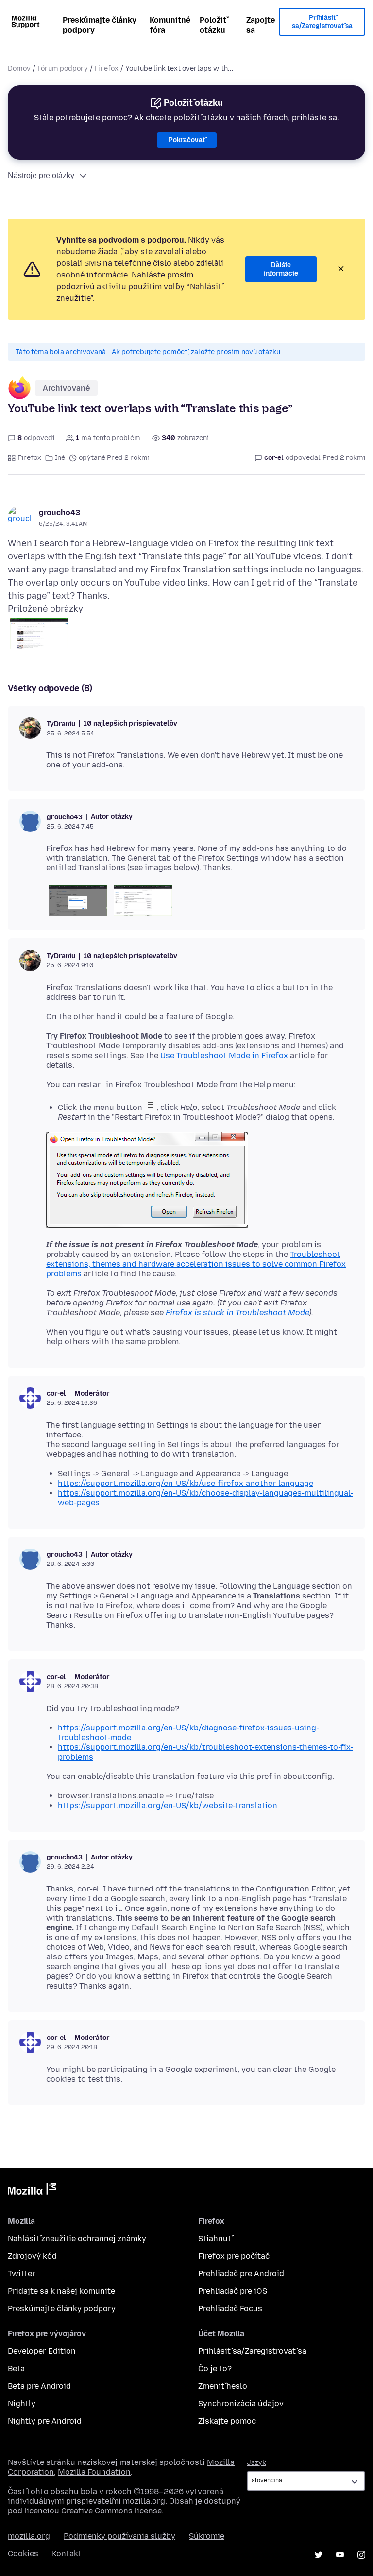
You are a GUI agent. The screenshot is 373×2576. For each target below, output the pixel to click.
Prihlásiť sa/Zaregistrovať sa (322, 22)
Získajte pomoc (227, 2421)
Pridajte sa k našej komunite (61, 2291)
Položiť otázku (213, 25)
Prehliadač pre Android (241, 2274)
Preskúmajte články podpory (100, 25)
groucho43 (59, 513)
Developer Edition (42, 2351)
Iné (60, 458)
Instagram (361, 2555)
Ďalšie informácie (281, 269)
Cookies (23, 2553)
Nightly (22, 2404)
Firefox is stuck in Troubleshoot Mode (237, 1312)
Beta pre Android (39, 2386)
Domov (19, 69)
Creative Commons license (111, 2511)
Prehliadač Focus (230, 2308)
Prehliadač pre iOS (233, 2291)
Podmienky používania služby (119, 2536)
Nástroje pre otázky (41, 175)
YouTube (340, 2555)
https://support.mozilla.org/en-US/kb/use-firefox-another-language (186, 1483)
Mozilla (32, 2191)
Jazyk (256, 2463)
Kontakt (67, 2553)
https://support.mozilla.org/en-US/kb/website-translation (168, 1805)
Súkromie (207, 2536)
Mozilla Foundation (94, 2472)
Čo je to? (215, 2369)
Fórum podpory (63, 69)
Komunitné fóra (170, 25)
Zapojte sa (261, 25)
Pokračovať (187, 140)
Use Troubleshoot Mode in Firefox (224, 1055)
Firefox (107, 69)
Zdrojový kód (32, 2256)
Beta (16, 2369)
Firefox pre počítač (234, 2256)
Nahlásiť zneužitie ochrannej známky (77, 2239)
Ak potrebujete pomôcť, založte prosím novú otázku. (197, 352)
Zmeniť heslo (223, 2386)
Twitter (22, 2274)
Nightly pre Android (45, 2421)
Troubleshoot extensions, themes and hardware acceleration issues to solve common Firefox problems (196, 1264)
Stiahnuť (215, 2239)
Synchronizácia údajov (241, 2404)
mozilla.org (29, 2536)
